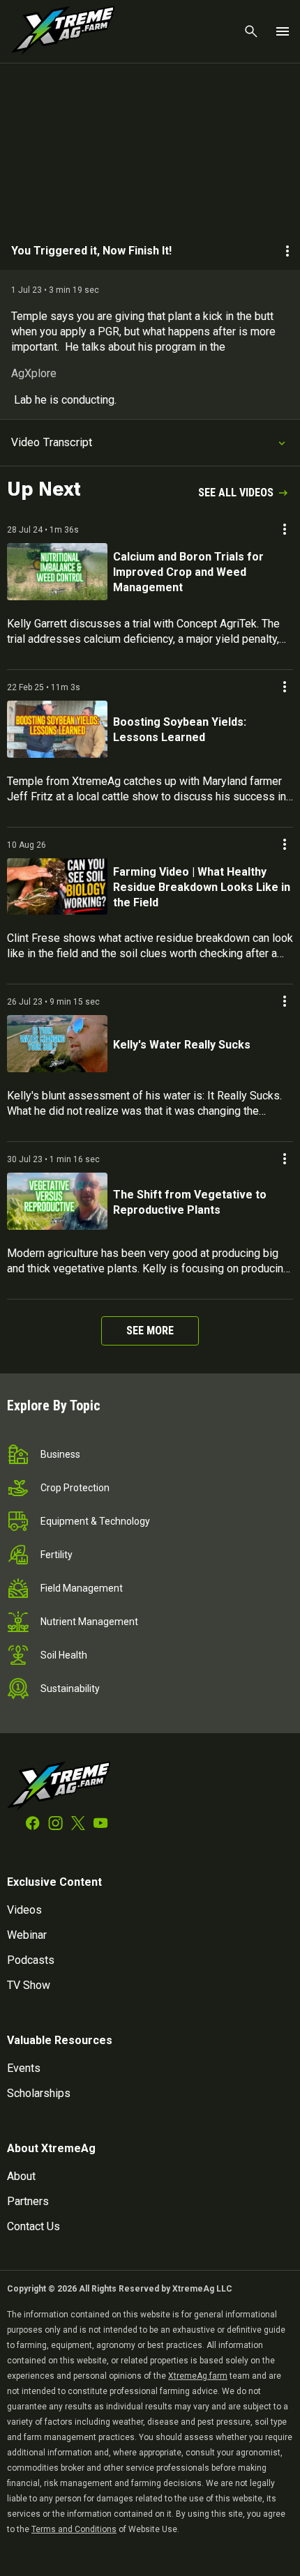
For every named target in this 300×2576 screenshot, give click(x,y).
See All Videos (236, 493)
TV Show (29, 1985)
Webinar (27, 1935)
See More (150, 1331)
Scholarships (39, 2093)
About (21, 2176)
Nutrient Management (89, 1622)
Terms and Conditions (74, 2529)
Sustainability (70, 1689)
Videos (24, 1910)
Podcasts (31, 1960)
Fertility (57, 1555)
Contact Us (33, 2226)
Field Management (82, 1588)
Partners (28, 2201)
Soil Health (64, 1655)
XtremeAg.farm (198, 2376)
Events (24, 2068)
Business (60, 1454)
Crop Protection (75, 1488)
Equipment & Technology (95, 1521)
